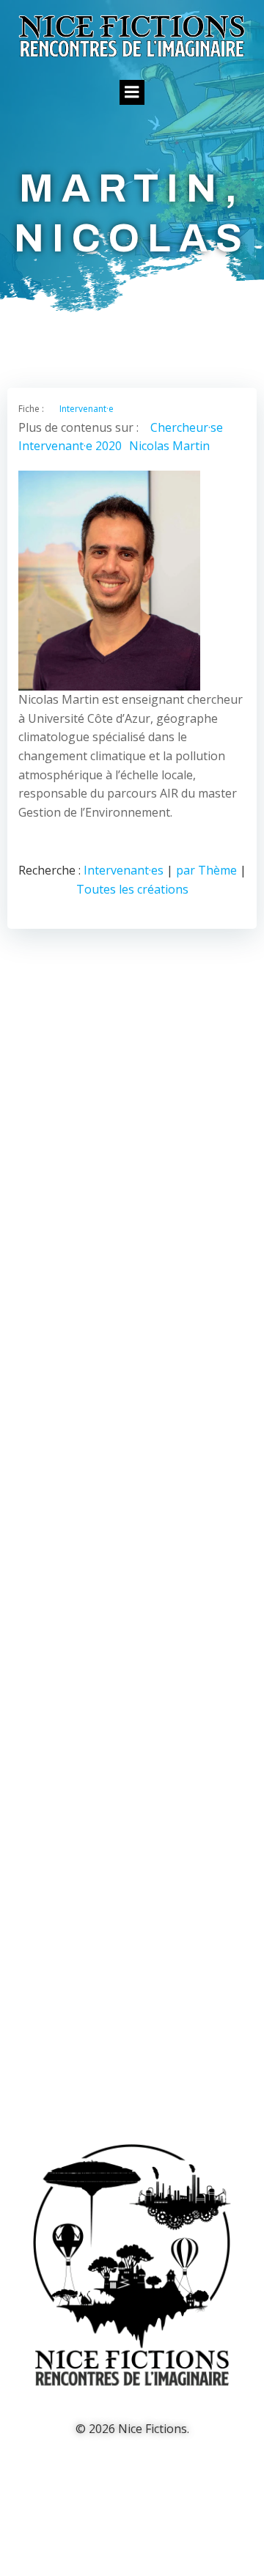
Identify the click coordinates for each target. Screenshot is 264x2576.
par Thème (206, 870)
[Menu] (132, 92)
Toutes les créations (132, 889)
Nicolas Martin (169, 446)
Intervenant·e (87, 409)
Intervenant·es (124, 870)
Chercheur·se (187, 427)
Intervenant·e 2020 (70, 446)
